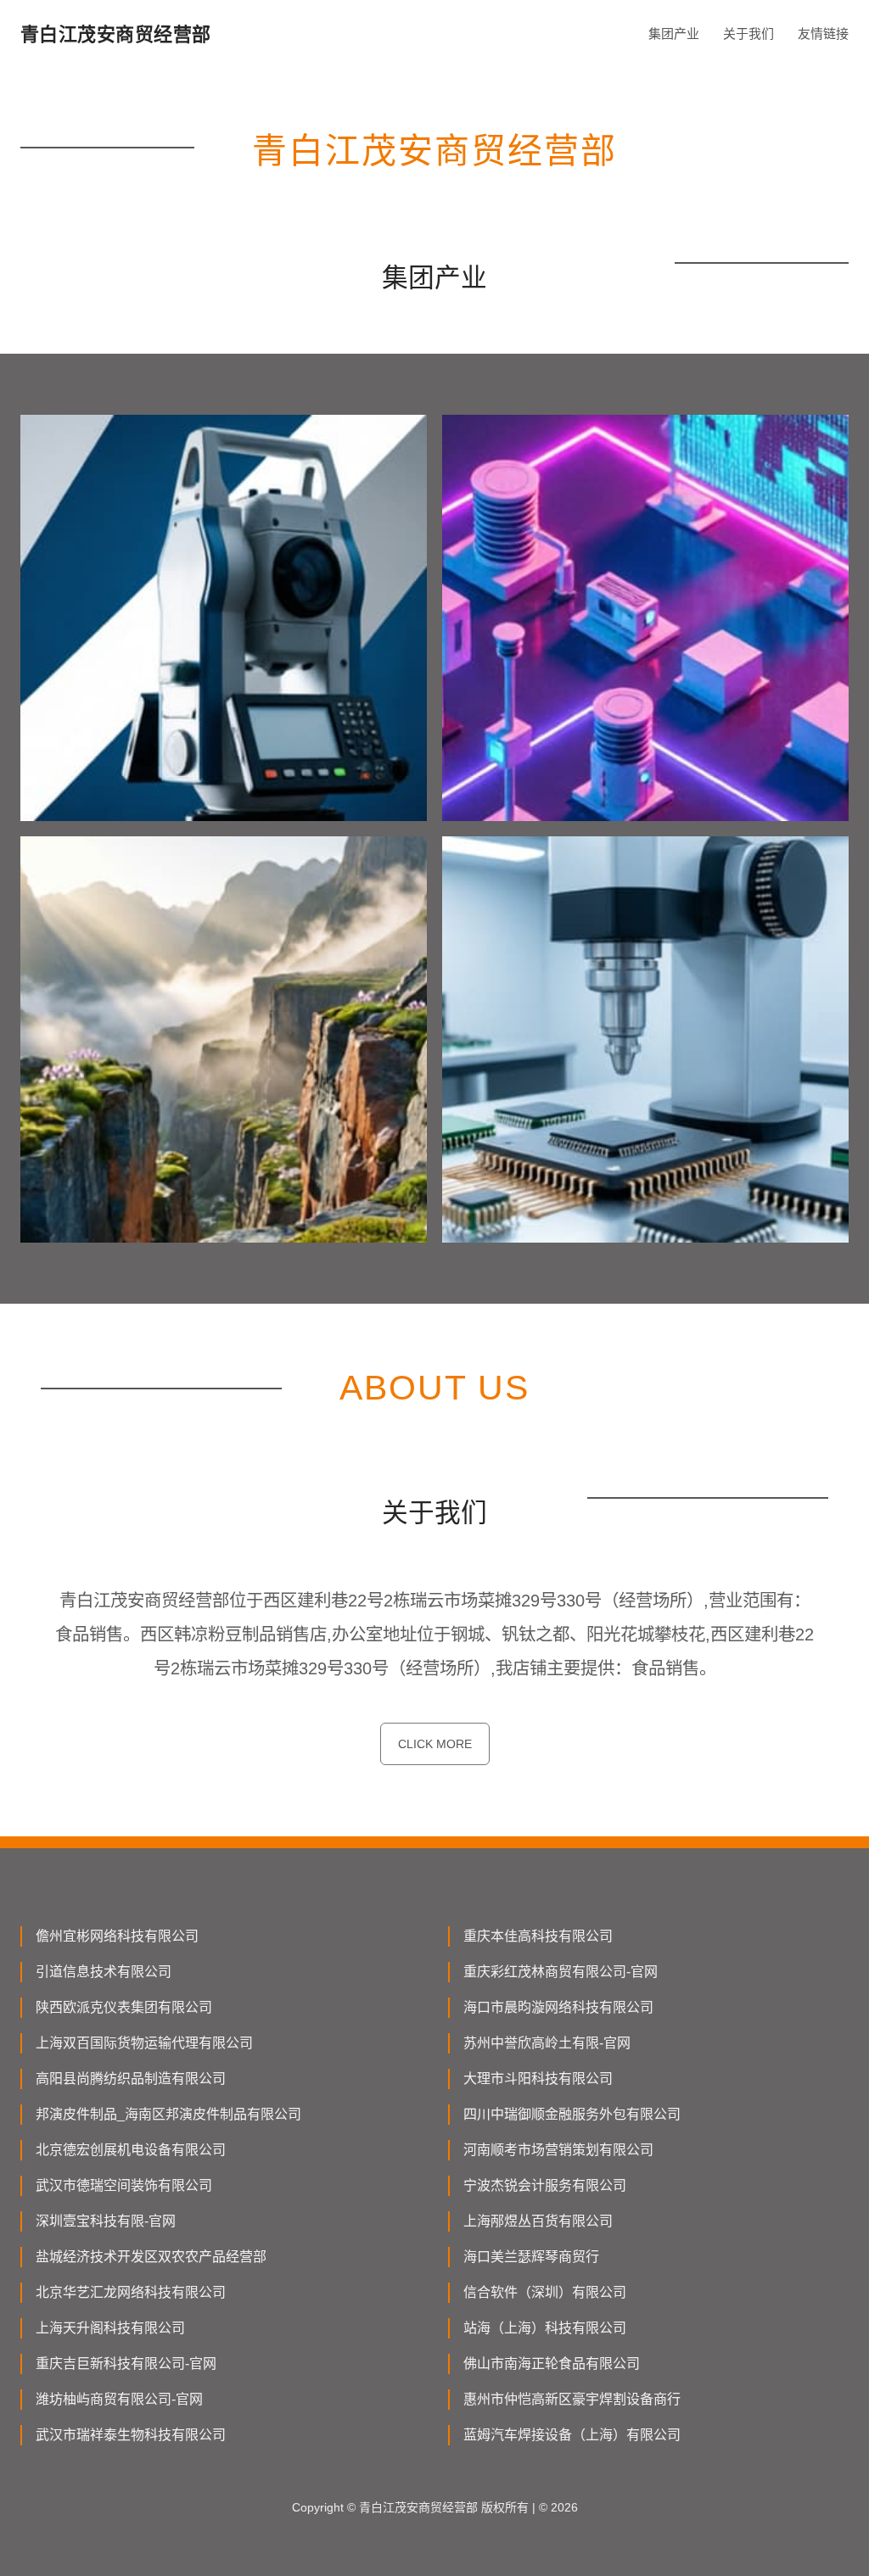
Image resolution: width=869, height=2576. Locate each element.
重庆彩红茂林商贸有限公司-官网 (561, 1972)
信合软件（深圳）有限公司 (545, 2292)
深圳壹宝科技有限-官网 (106, 2221)
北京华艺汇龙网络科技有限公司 (131, 2292)
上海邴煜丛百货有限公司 (538, 2221)
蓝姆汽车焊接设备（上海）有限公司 (572, 2435)
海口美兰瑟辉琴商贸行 (531, 2257)
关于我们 (748, 34)
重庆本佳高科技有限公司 (538, 1936)
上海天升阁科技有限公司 (110, 2328)
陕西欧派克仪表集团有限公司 (124, 2007)
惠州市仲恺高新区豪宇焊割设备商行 (572, 2399)
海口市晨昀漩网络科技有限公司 (558, 2007)
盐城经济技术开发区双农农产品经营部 (151, 2257)
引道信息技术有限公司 (104, 1972)
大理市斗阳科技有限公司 (538, 2079)
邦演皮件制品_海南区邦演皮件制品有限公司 (168, 2114)
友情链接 (823, 34)
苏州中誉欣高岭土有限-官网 (547, 2043)
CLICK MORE (435, 1744)
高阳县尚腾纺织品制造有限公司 (131, 2079)
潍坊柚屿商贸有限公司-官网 (119, 2399)
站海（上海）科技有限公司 (545, 2328)
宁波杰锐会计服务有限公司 (545, 2185)
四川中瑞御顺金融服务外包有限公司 (572, 2114)
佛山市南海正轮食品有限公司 (552, 2364)
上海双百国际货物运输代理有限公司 (144, 2043)
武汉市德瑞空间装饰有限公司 (124, 2185)
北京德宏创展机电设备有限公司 (131, 2150)
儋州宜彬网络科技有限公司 (117, 1936)
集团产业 (674, 34)
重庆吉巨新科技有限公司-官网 (126, 2364)
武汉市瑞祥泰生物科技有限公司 (131, 2435)
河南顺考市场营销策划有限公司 (558, 2150)
